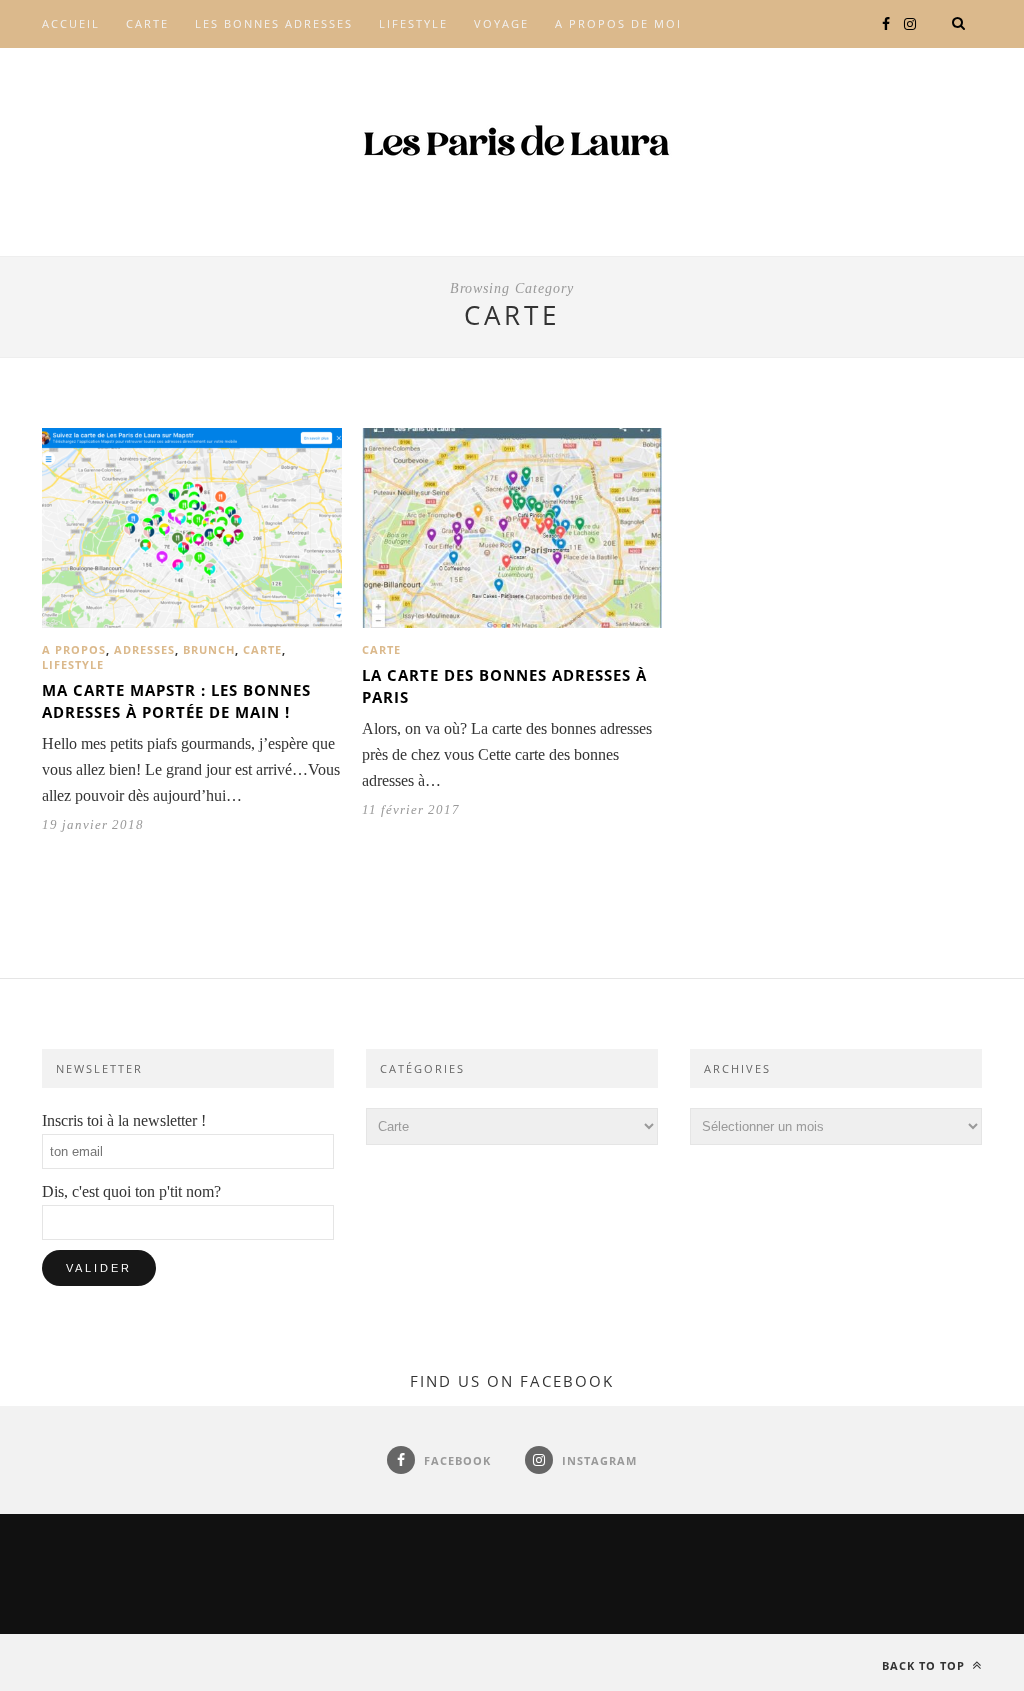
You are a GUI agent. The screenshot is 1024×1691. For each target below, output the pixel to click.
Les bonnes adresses (274, 23)
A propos (74, 649)
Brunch (209, 649)
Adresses (144, 649)
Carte (147, 23)
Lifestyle (413, 23)
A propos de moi (618, 23)
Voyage (501, 23)
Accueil (71, 23)
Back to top (925, 1665)
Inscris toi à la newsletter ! (124, 1120)
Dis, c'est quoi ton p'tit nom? (131, 1191)
